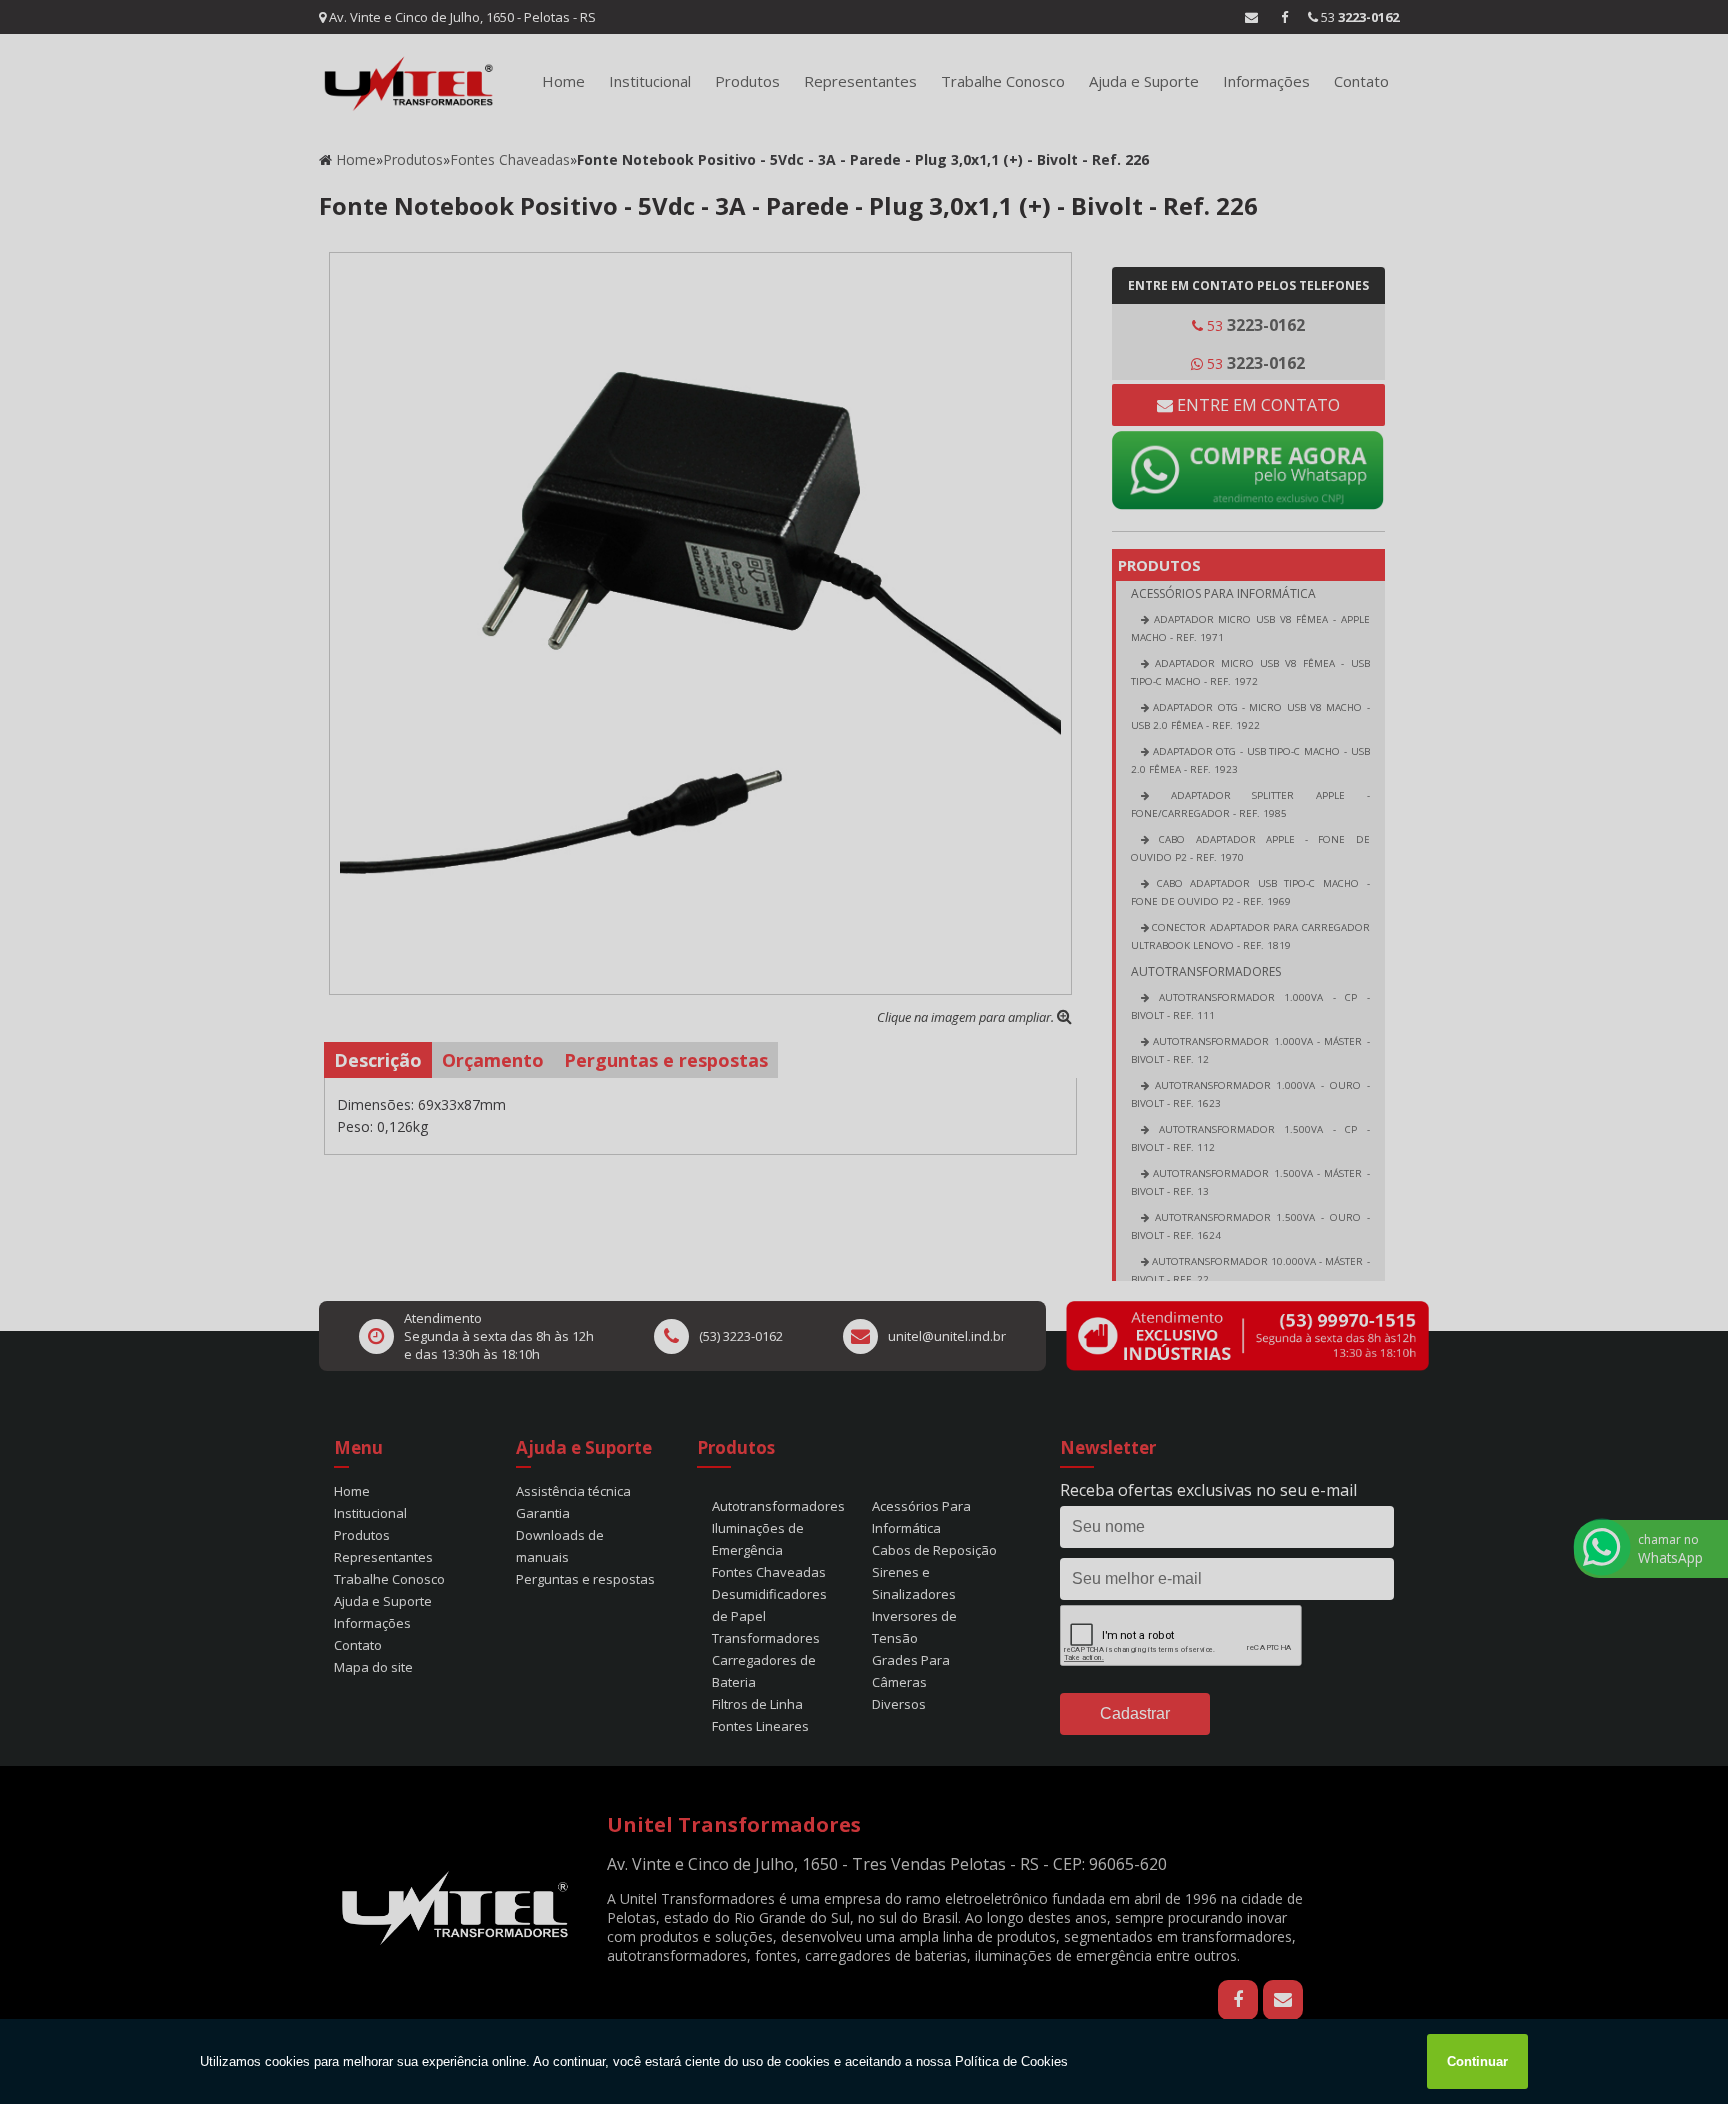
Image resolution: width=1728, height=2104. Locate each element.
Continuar (1477, 2061)
